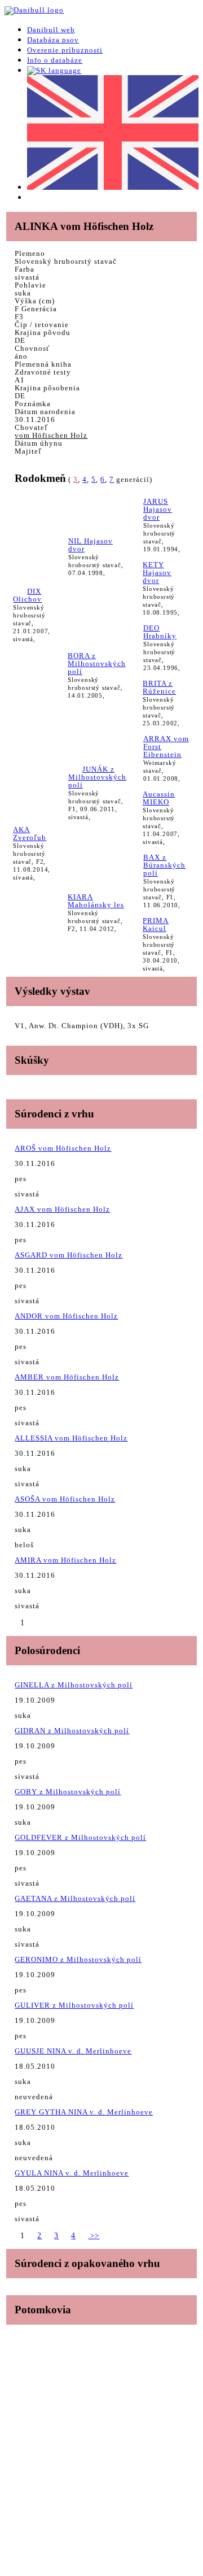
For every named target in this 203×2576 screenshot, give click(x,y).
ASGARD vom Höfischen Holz (69, 1255)
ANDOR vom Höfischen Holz (66, 1316)
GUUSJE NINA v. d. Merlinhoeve (73, 2051)
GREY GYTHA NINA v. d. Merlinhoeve (84, 2112)
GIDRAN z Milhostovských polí (72, 1731)
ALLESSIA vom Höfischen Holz (71, 1438)
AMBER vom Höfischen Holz (67, 1377)
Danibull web (51, 30)
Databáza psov (53, 40)
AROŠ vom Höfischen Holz (63, 1148)
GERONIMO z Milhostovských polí (78, 1959)
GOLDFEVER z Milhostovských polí (80, 1837)
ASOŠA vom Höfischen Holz (65, 1499)
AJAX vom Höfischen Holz (62, 1209)
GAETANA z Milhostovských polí (75, 1898)
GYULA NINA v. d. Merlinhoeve (72, 2173)
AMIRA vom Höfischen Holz (65, 1560)
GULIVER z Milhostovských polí (74, 2005)
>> (94, 2236)
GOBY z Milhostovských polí (68, 1792)
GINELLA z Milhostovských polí (74, 1685)
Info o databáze (55, 60)
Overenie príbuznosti (65, 50)
